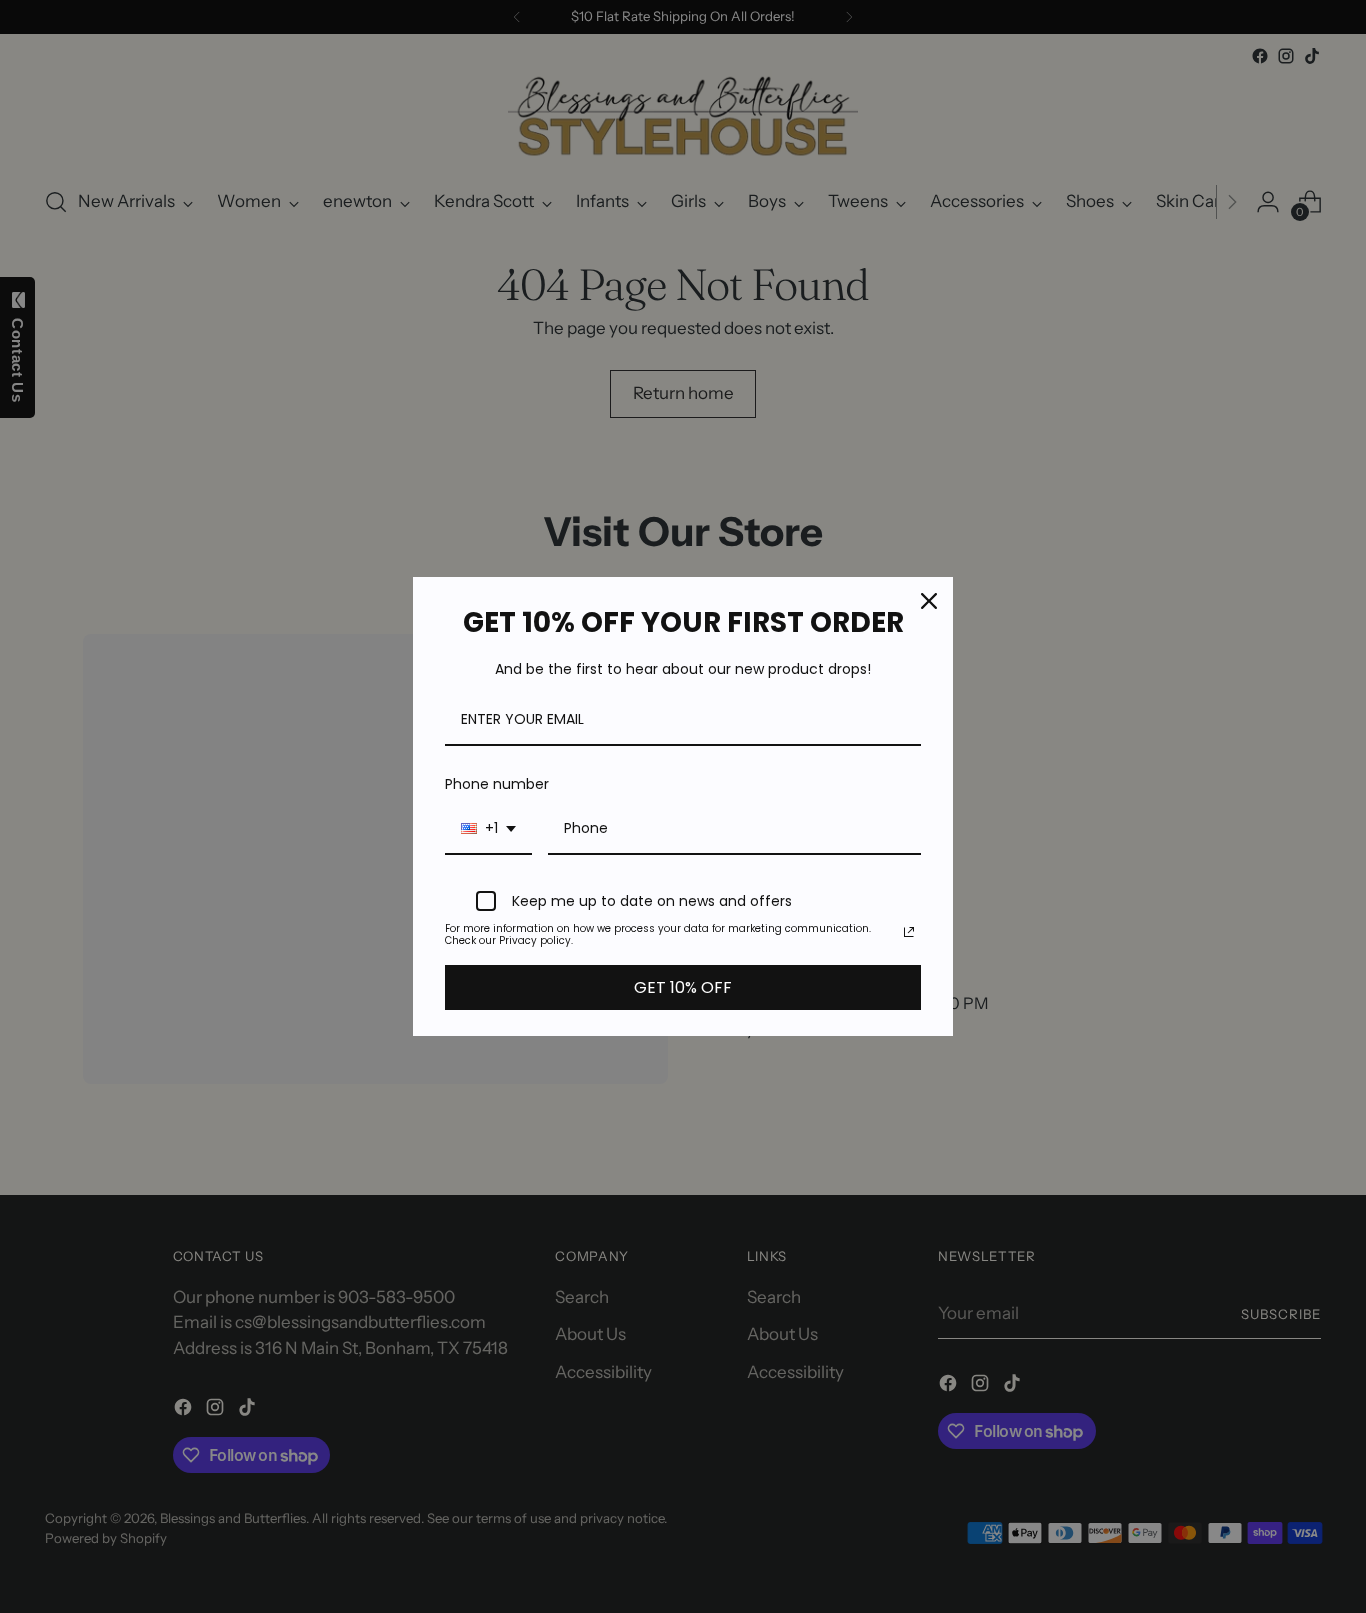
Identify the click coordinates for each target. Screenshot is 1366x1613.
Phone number (497, 784)
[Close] (929, 601)
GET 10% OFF (683, 987)
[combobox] (488, 829)
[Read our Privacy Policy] (909, 932)
